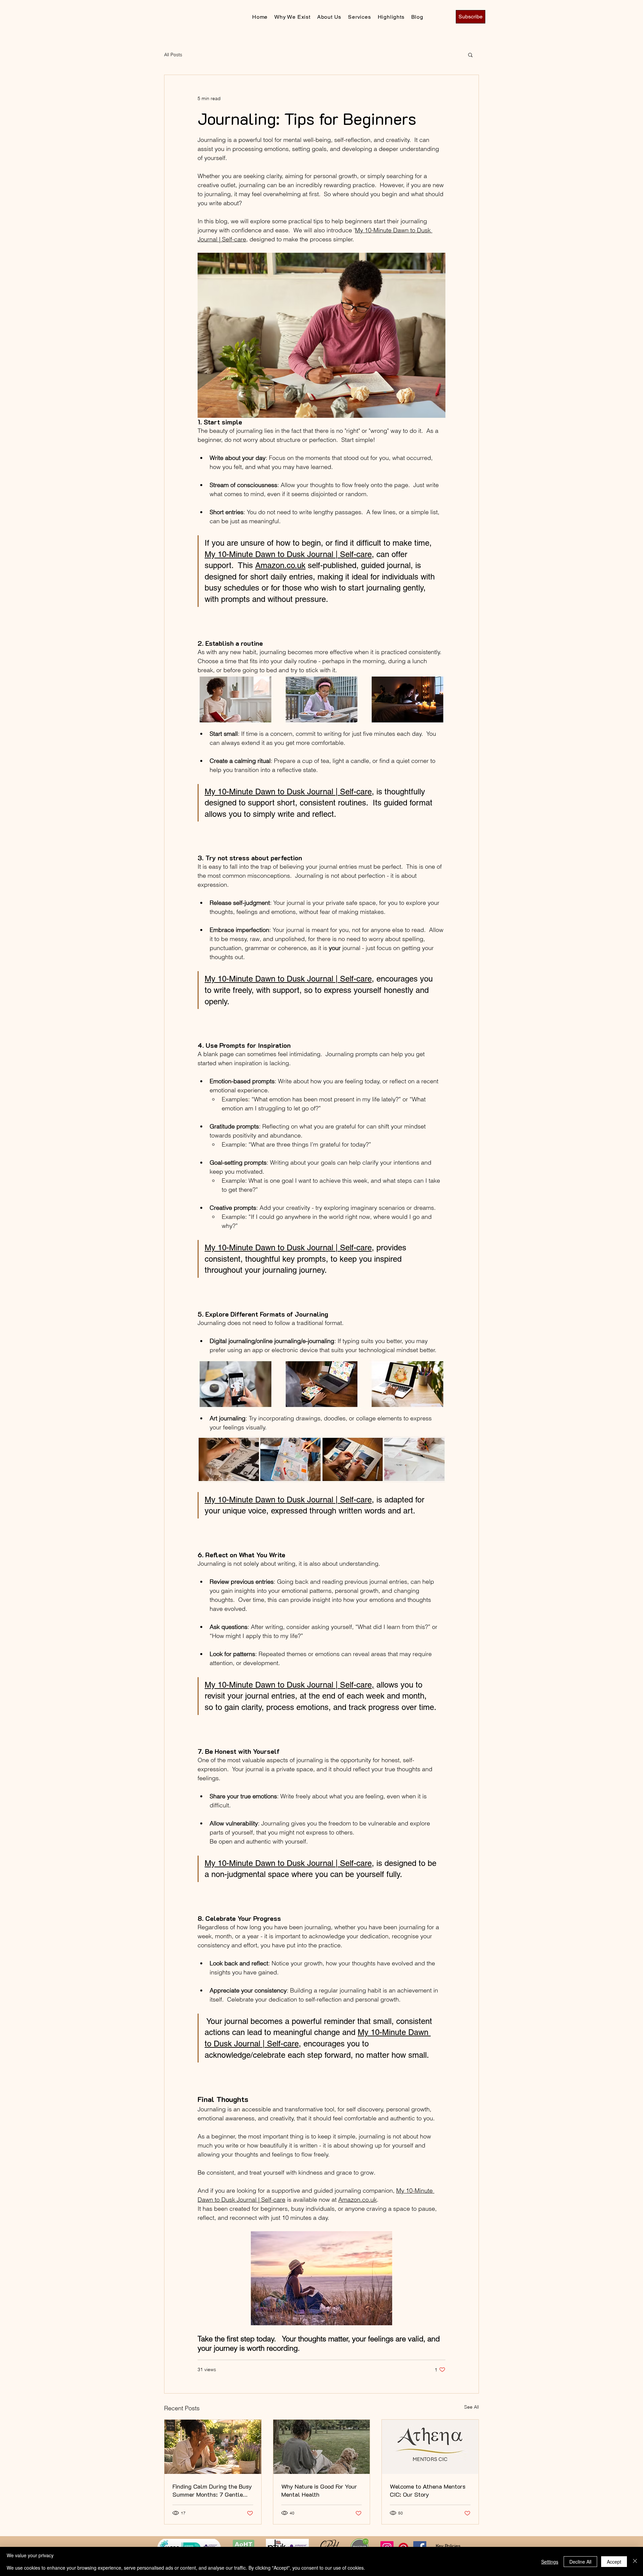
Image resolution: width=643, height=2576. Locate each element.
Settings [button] (550, 2562)
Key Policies (448, 2546)
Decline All (580, 2562)
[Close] (635, 2561)
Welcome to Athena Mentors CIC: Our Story (428, 2490)
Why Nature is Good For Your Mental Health (319, 2490)
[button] (470, 55)
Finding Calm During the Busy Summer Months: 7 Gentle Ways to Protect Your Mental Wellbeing (212, 2490)
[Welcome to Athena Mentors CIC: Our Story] (430, 2447)
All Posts (173, 55)
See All (472, 2407)
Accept (614, 2562)
